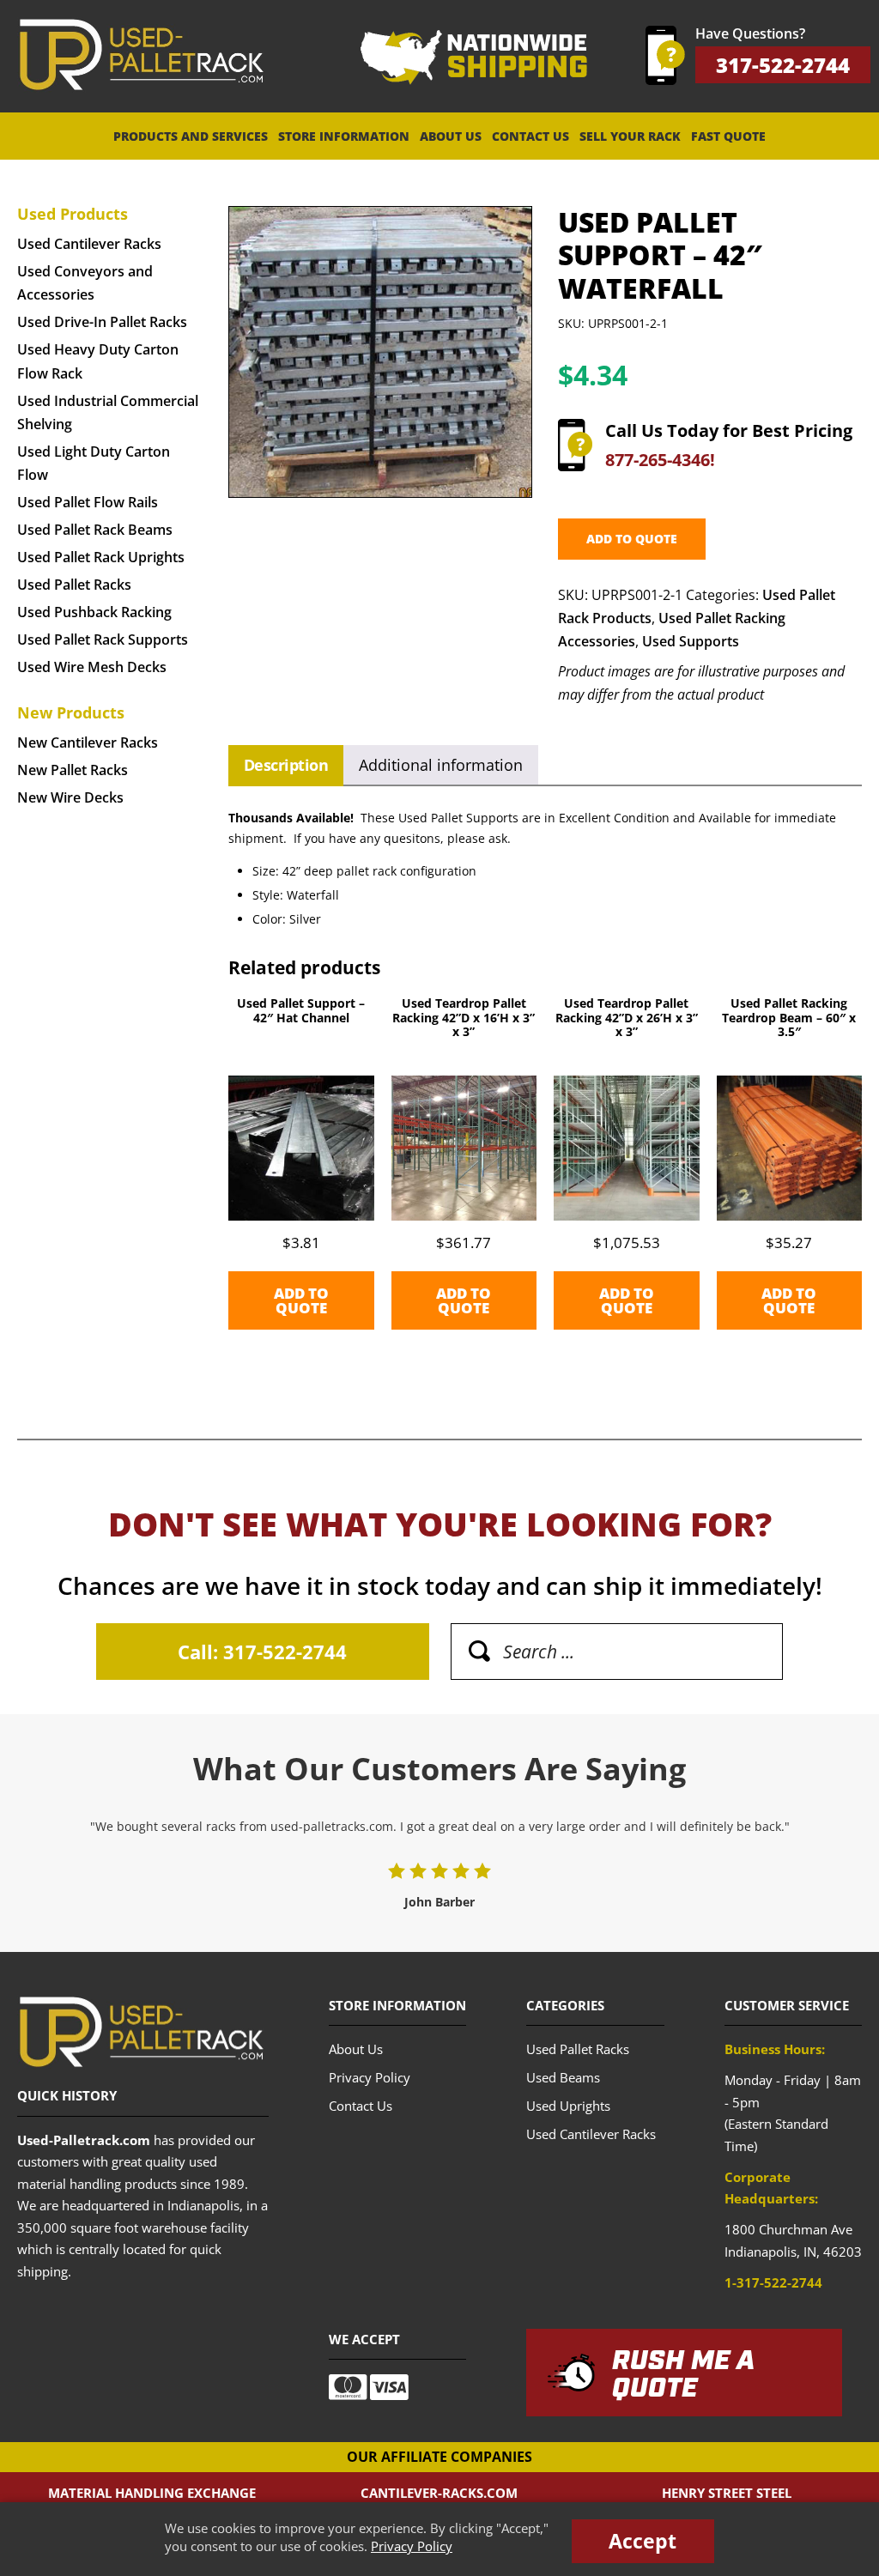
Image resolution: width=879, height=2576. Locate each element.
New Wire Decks (70, 797)
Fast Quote (728, 136)
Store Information (344, 136)
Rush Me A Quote (683, 2375)
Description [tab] (286, 765)
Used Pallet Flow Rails (88, 502)
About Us (451, 136)
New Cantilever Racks (88, 742)
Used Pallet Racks (74, 585)
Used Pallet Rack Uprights (101, 557)
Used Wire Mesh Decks (92, 667)
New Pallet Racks (73, 770)
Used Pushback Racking (94, 612)
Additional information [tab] (441, 765)
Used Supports (691, 641)
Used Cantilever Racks (89, 244)
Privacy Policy (412, 2546)
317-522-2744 (783, 65)
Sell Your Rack (630, 136)
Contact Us (530, 136)
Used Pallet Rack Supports (103, 639)
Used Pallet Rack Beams (95, 530)
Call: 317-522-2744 (262, 1652)
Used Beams (563, 2077)
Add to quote (632, 539)
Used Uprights (568, 2106)
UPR (141, 55)
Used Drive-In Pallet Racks (102, 322)
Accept (643, 2541)
